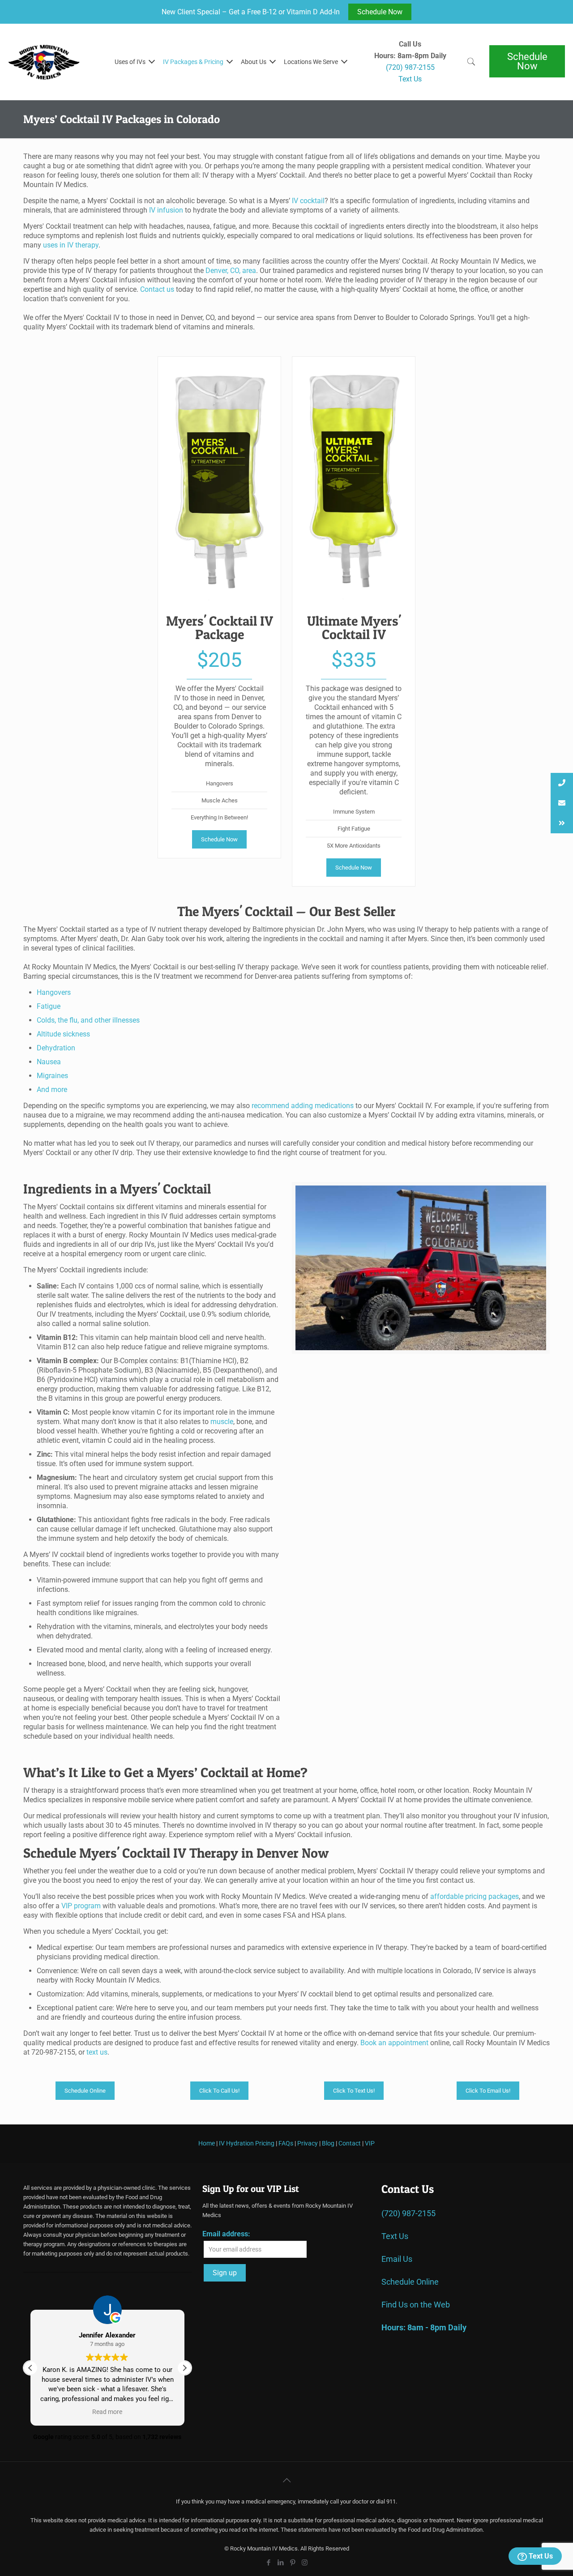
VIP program (81, 1906)
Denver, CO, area (231, 271)
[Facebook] (268, 2563)
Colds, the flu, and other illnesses (88, 1020)
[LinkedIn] (280, 2563)
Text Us (540, 2556)
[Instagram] (305, 2563)
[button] (184, 2368)
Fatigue (49, 1006)
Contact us (157, 289)
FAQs (286, 2143)
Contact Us (408, 2189)
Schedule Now (380, 12)
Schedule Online (410, 2282)
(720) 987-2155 (408, 2213)
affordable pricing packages (475, 1896)
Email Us (397, 2259)
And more (52, 1090)
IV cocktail (308, 201)
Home (207, 2143)
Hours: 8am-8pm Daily (410, 56)
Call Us (410, 44)
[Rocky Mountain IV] (44, 62)
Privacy (308, 2143)
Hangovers (54, 992)
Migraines (52, 1076)
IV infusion (166, 210)
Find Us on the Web (416, 2305)
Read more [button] (104, 2412)
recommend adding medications (303, 1106)
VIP (370, 2143)
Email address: (226, 2234)
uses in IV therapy (71, 245)
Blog (328, 2143)
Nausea (49, 1062)
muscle (222, 1422)
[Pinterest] (293, 2563)
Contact (350, 2143)
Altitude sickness (63, 1034)
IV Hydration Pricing (247, 2143)
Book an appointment (394, 2043)
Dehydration (56, 1048)
